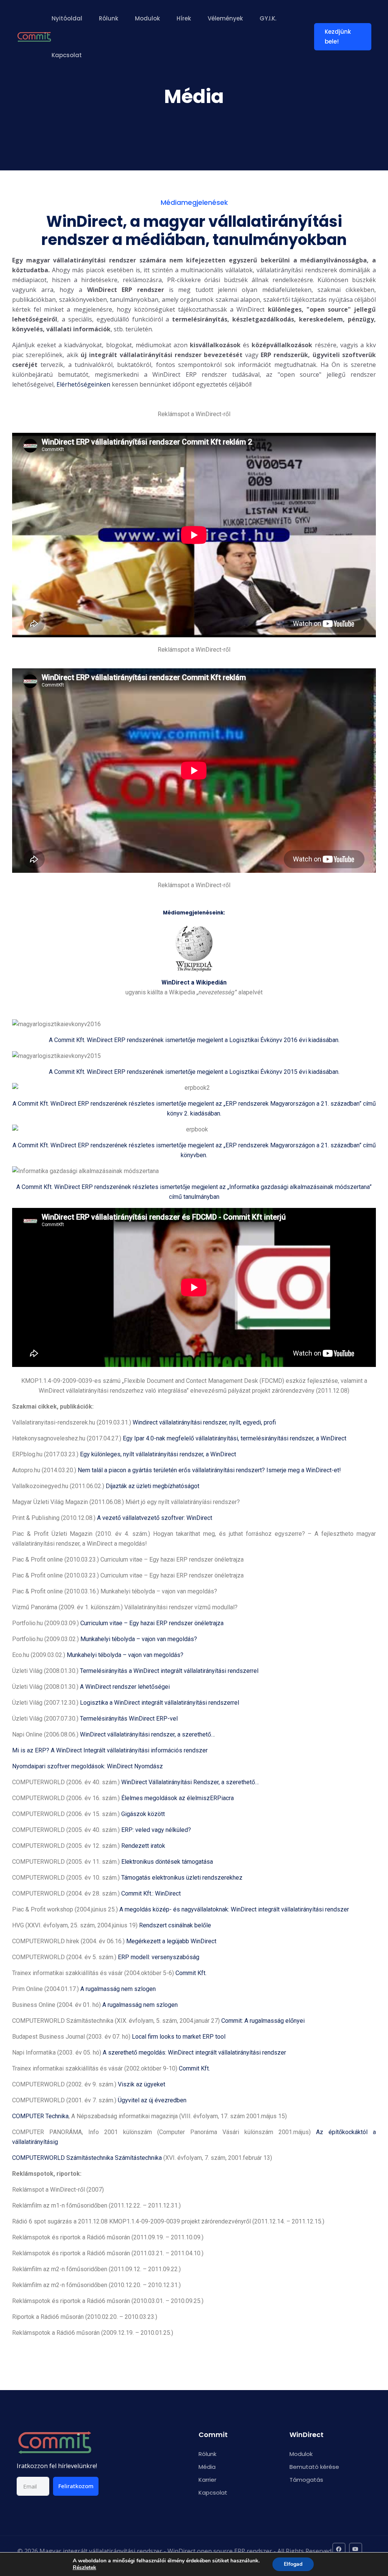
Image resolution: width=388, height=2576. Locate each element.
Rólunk (109, 18)
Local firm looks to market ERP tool (179, 2037)
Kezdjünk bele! (338, 37)
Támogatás (306, 2480)
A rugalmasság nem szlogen (118, 1989)
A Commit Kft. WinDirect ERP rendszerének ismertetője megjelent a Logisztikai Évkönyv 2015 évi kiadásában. (194, 1072)
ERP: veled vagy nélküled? (156, 1830)
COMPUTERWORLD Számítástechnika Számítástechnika (87, 2158)
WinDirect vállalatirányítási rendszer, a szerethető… (147, 1734)
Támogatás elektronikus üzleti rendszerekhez (182, 1878)
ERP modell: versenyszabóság (159, 1957)
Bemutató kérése (314, 2467)
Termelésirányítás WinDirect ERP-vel (129, 1719)
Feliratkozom (76, 2486)
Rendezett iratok (143, 1846)
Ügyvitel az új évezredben (152, 2100)
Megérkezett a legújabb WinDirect (171, 1941)
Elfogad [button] (293, 2564)
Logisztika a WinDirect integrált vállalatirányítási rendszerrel (160, 1703)
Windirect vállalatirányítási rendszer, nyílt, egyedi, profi (204, 1422)
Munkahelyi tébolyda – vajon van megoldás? (139, 1639)
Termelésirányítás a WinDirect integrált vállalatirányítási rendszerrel (169, 1671)
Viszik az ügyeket (142, 2084)
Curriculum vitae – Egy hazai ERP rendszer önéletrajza (152, 1623)
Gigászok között (143, 1814)
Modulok (147, 18)
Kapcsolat (67, 55)
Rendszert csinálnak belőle (175, 1925)
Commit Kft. (191, 1973)
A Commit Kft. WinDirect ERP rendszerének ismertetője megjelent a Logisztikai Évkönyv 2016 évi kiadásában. (194, 1040)
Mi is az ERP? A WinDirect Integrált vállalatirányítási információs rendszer (110, 1750)
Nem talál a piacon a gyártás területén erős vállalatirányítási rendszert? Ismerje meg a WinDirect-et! (209, 1470)
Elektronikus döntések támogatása (167, 1862)
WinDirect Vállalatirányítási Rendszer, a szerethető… (190, 1782)
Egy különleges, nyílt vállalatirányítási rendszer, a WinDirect (158, 1454)
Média (207, 2467)
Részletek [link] (84, 2567)
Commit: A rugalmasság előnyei (263, 2021)
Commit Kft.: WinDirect (151, 1893)
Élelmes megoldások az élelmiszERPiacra (178, 1798)
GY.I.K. (268, 18)
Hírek (184, 18)
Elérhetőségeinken (83, 384)
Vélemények (225, 18)
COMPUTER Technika (40, 2116)
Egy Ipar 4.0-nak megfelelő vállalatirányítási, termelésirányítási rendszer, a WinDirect (235, 1438)
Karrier (207, 2480)
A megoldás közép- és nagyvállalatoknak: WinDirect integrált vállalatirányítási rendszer (234, 1909)
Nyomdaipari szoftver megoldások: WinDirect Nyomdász (88, 1766)
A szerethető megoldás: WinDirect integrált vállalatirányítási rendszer (194, 2053)
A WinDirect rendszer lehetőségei (125, 1687)
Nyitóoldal (67, 18)
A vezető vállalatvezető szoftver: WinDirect (155, 1518)
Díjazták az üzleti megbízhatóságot (153, 1486)
